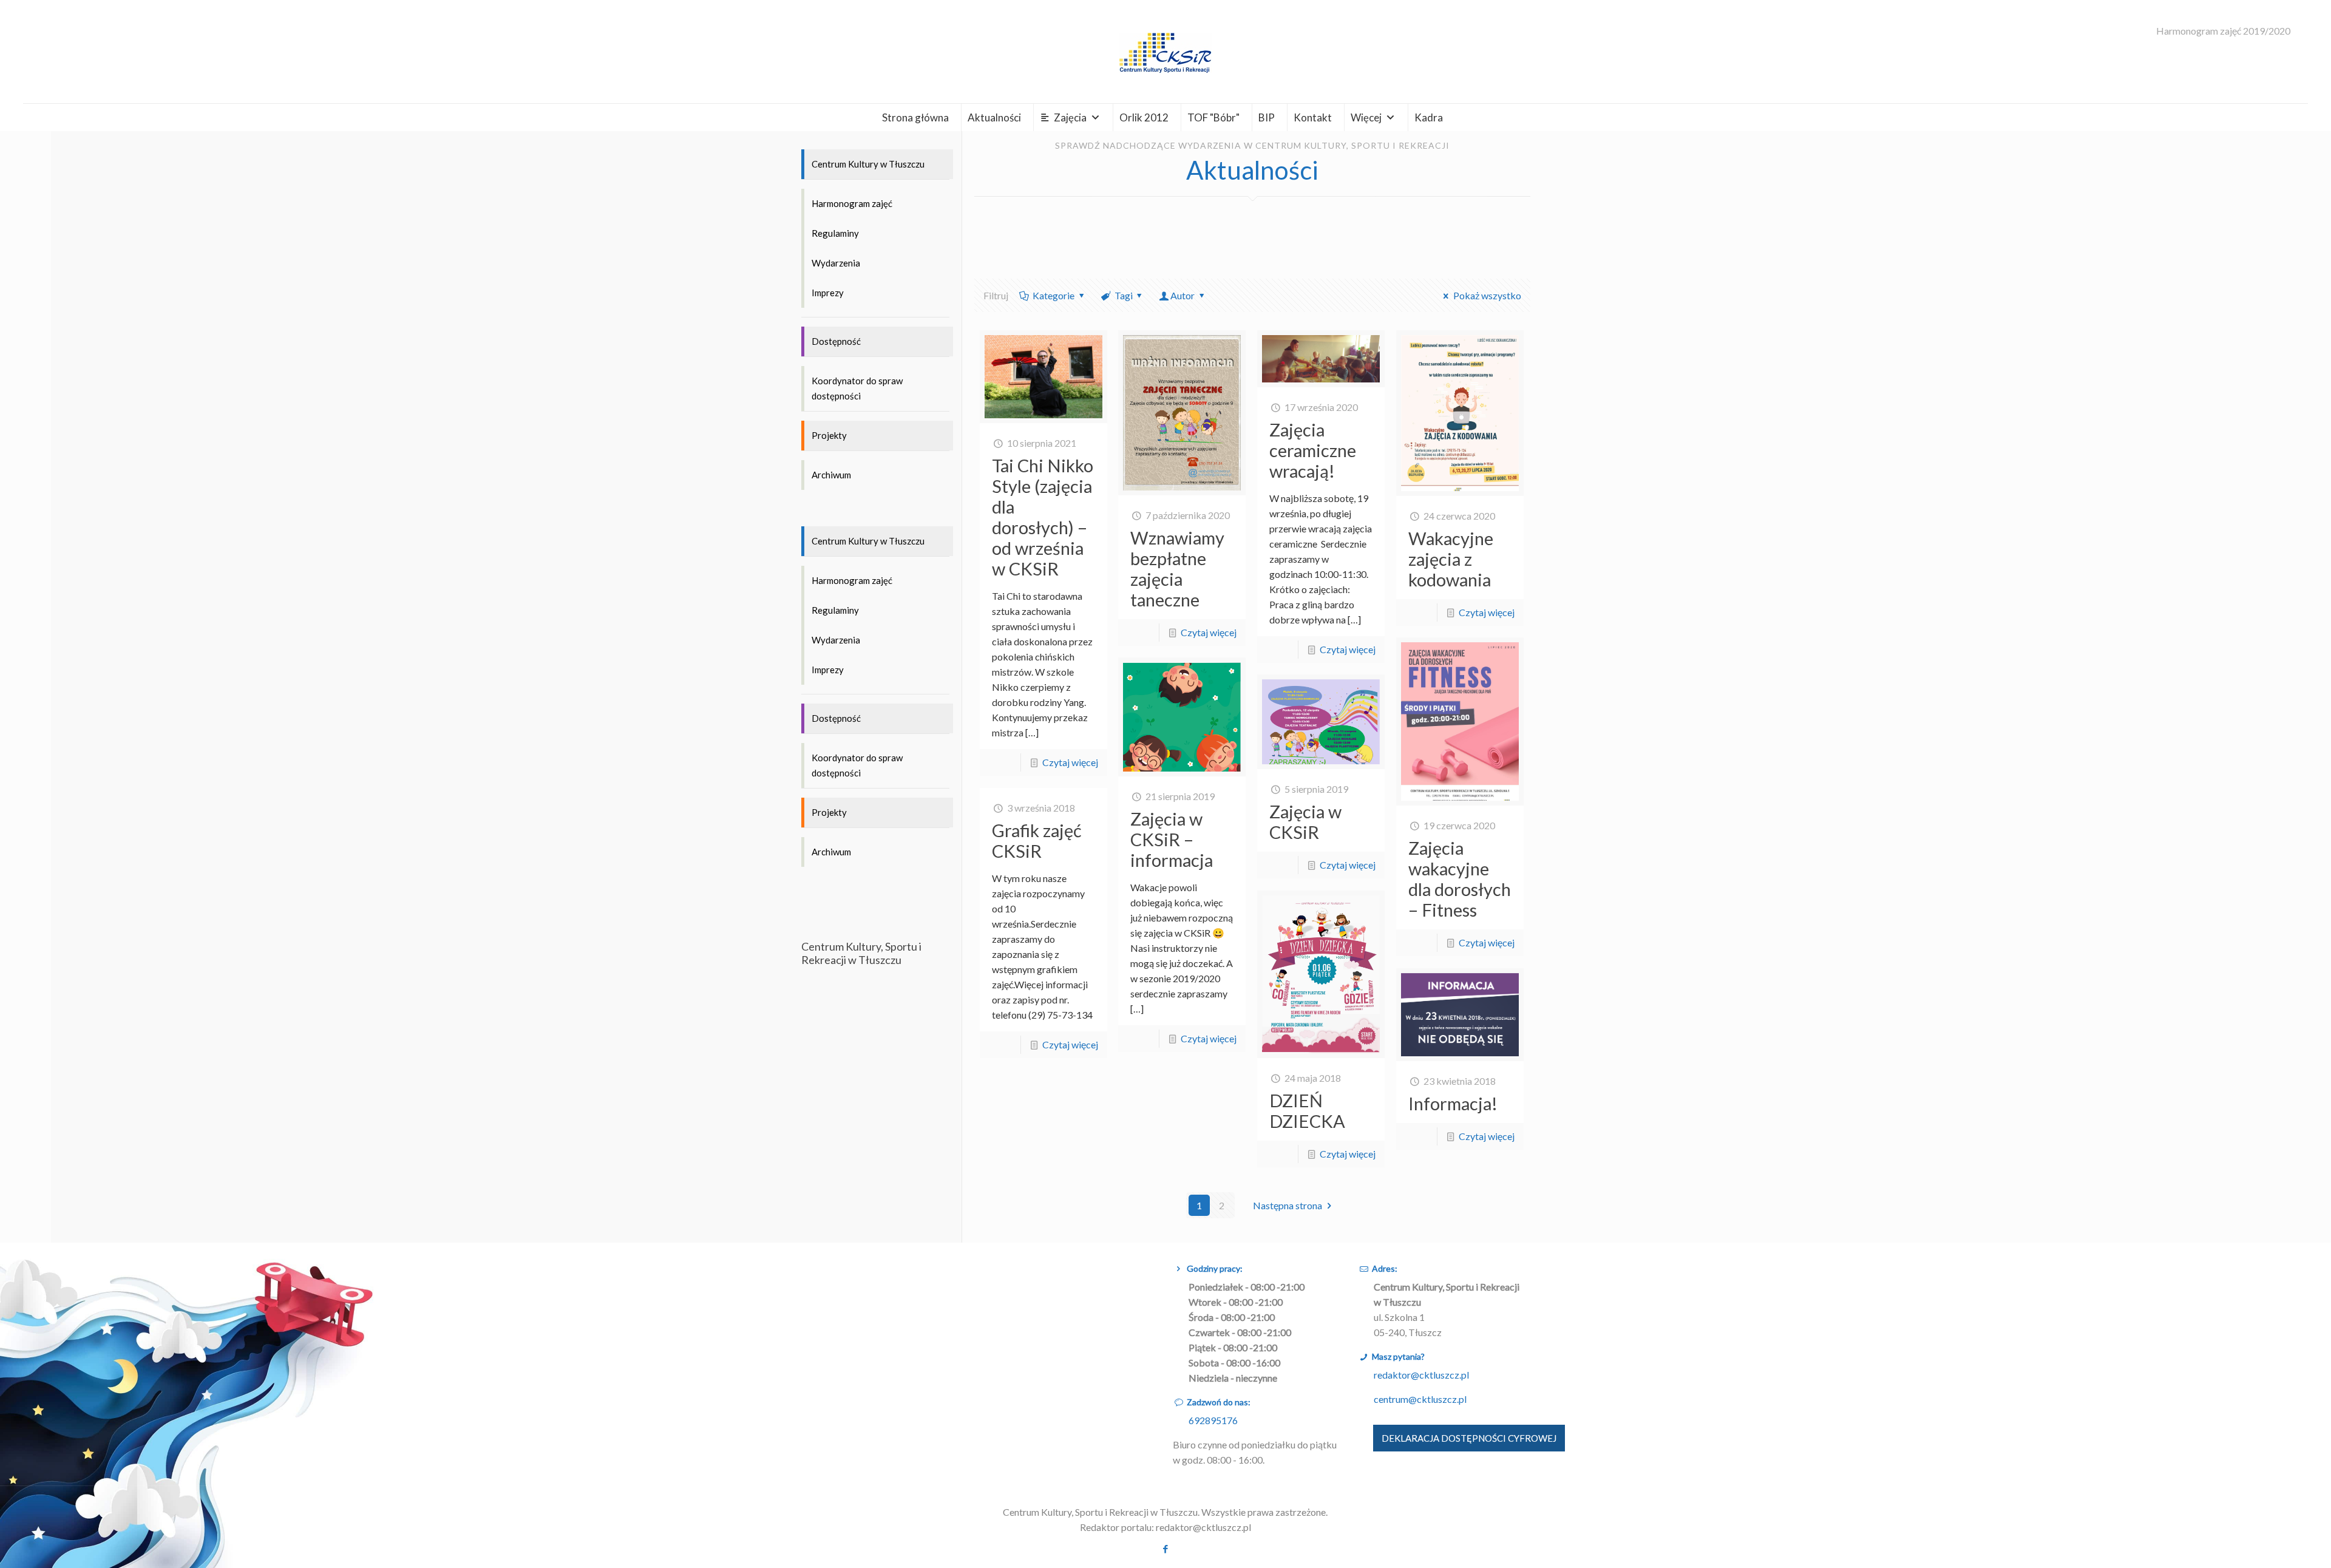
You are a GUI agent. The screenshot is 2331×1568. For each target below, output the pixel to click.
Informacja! (1453, 1103)
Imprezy (828, 293)
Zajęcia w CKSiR (1305, 822)
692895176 (1213, 1420)
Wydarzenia (836, 263)
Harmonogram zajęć (852, 203)
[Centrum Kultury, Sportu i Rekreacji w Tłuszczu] (1165, 52)
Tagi (1124, 295)
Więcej (1366, 117)
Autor (1182, 295)
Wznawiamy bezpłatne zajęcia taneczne (1177, 568)
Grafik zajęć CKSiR (1037, 840)
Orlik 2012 (1144, 117)
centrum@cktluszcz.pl (1420, 1399)
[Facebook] (1165, 1549)
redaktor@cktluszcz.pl (1421, 1375)
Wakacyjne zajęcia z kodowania (1451, 559)
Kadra (1429, 117)
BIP (1267, 117)
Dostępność (836, 341)
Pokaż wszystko (1487, 295)
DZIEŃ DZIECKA (1307, 1111)
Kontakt (1313, 117)
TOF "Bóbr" (1213, 117)
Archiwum (831, 475)
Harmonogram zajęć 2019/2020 (2223, 31)
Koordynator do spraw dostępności (857, 388)
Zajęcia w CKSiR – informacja (1172, 839)
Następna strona (1288, 1205)
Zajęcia (1070, 117)
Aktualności (994, 117)
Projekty (829, 435)
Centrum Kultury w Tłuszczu (868, 164)
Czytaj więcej (1070, 762)
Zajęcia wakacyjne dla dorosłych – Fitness (1460, 879)
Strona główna (915, 117)
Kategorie (1054, 295)
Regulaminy (835, 233)
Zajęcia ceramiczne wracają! (1313, 450)
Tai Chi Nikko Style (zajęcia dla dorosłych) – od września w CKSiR (1043, 517)
